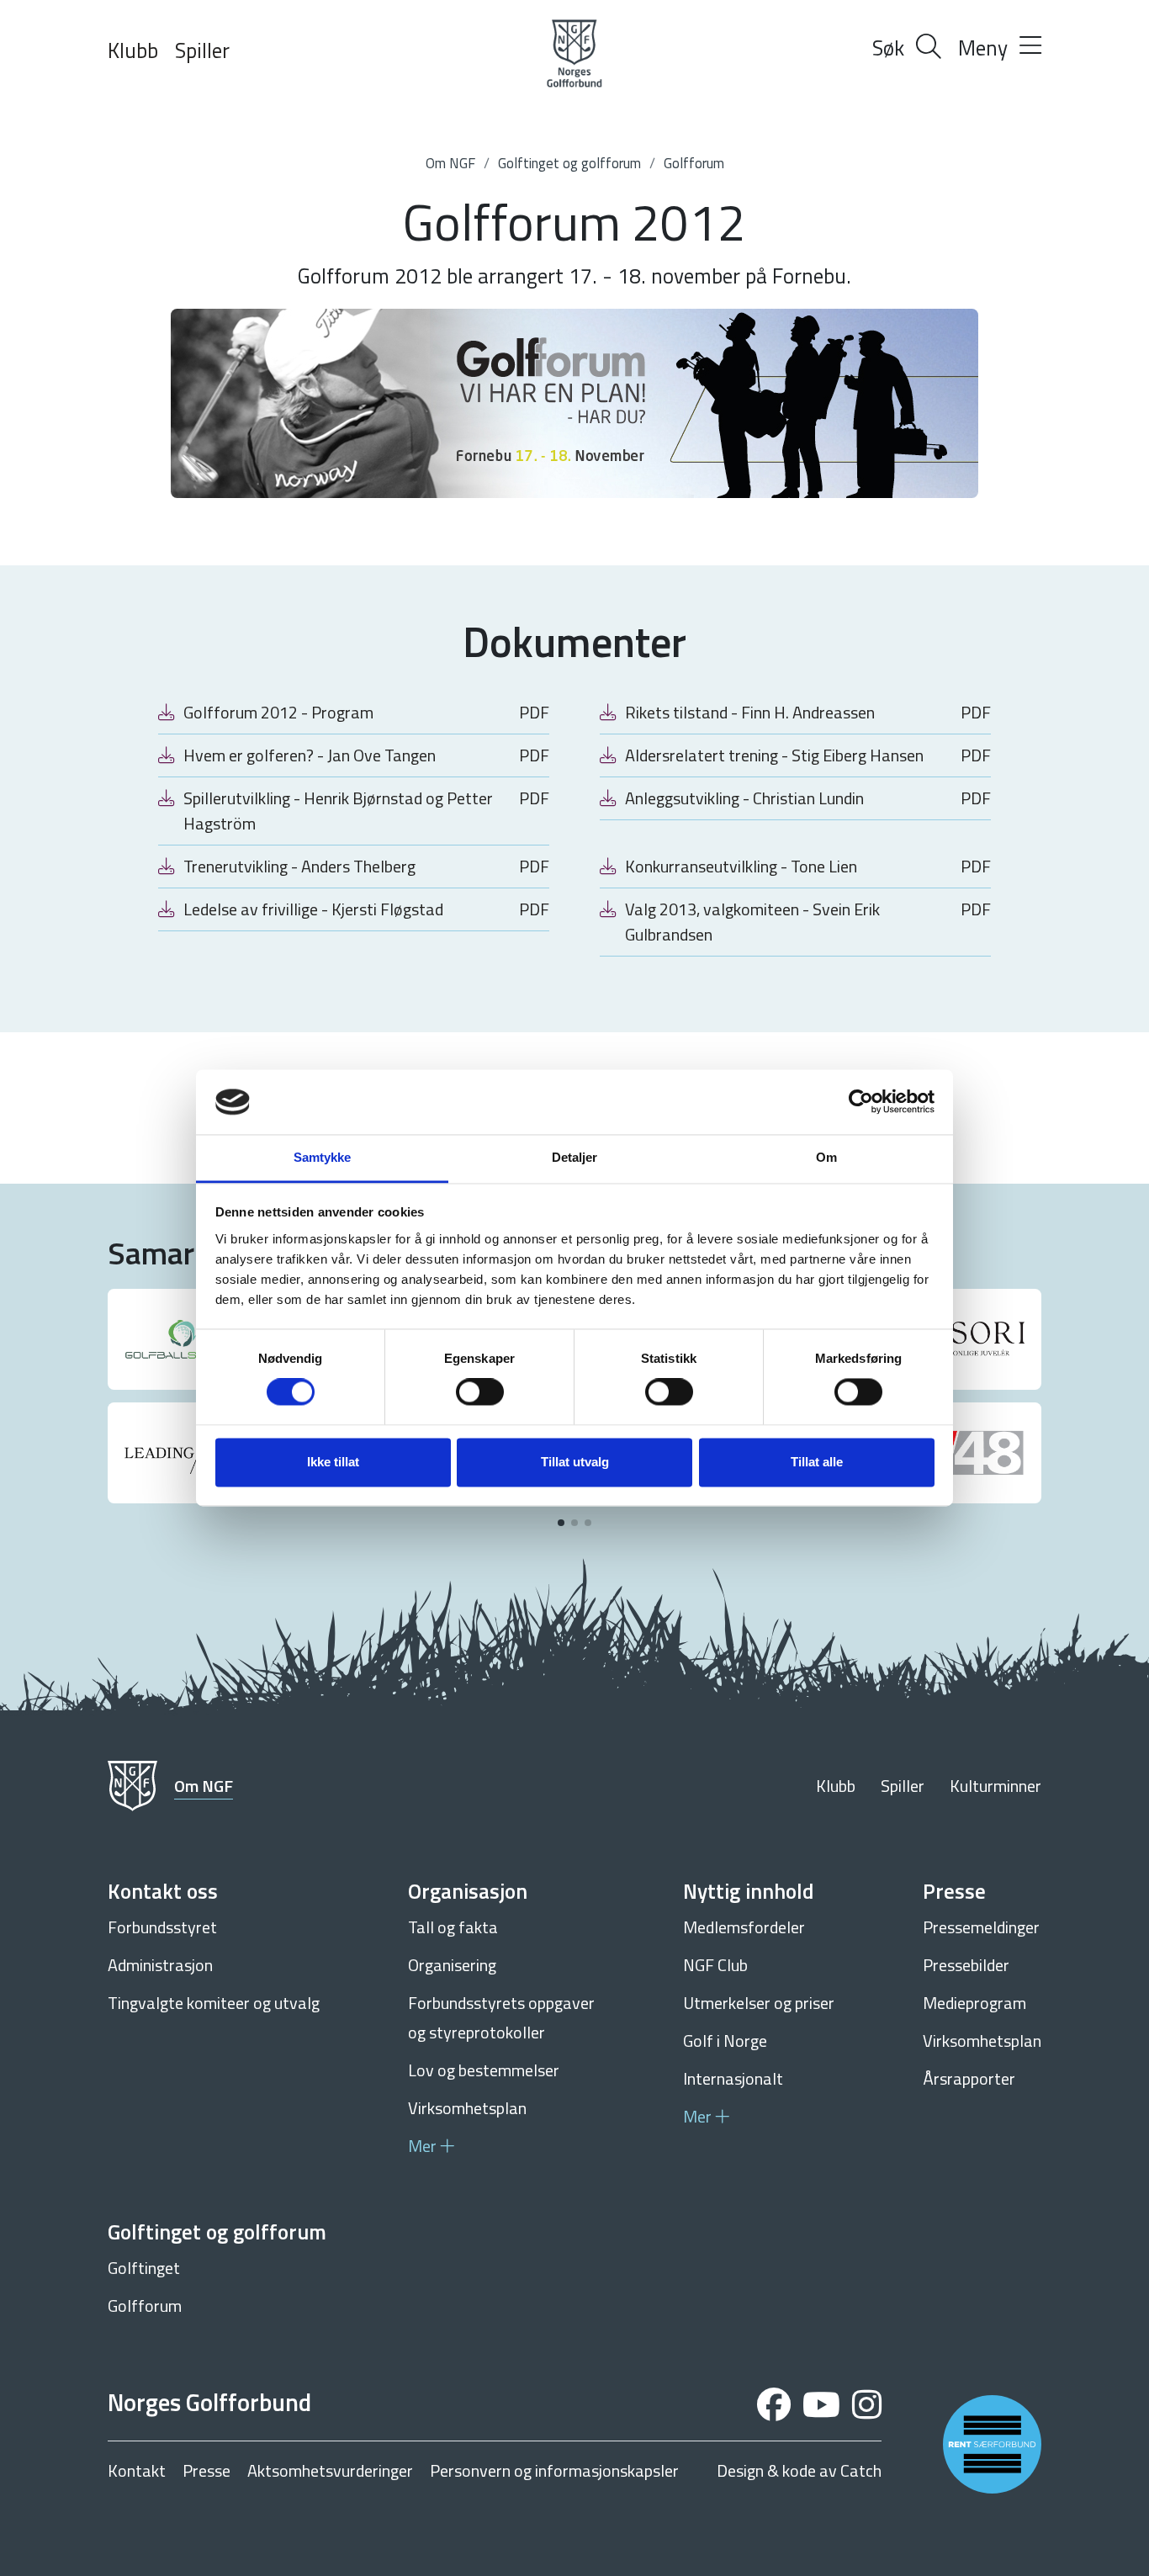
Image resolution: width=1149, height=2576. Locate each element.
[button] (561, 1523)
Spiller (202, 50)
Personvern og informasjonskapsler (554, 2471)
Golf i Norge (725, 2041)
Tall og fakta (453, 1927)
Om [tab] (826, 1157)
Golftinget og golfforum (569, 163)
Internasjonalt (733, 2078)
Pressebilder (966, 1965)
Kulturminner (995, 1786)
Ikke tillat (333, 1462)
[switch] (480, 1392)
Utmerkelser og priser (759, 2003)
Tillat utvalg (575, 1462)
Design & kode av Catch (799, 2471)
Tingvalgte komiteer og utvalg (214, 2003)
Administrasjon (160, 1965)
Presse (207, 2471)
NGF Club (715, 1965)
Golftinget (144, 2268)
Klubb (133, 50)
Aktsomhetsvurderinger (330, 2471)
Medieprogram (974, 2003)
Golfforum (694, 163)
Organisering (452, 1965)
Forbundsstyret (162, 1927)
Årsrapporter (969, 2078)
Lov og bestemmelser (484, 2070)
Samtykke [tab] (323, 1157)
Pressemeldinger (981, 1927)
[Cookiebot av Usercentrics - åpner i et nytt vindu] (861, 1102)
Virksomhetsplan (467, 2108)
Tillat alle (817, 1462)
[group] (182, 1339)
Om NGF (450, 163)
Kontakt (137, 2471)
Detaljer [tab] (575, 1157)
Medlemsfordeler (744, 1927)
